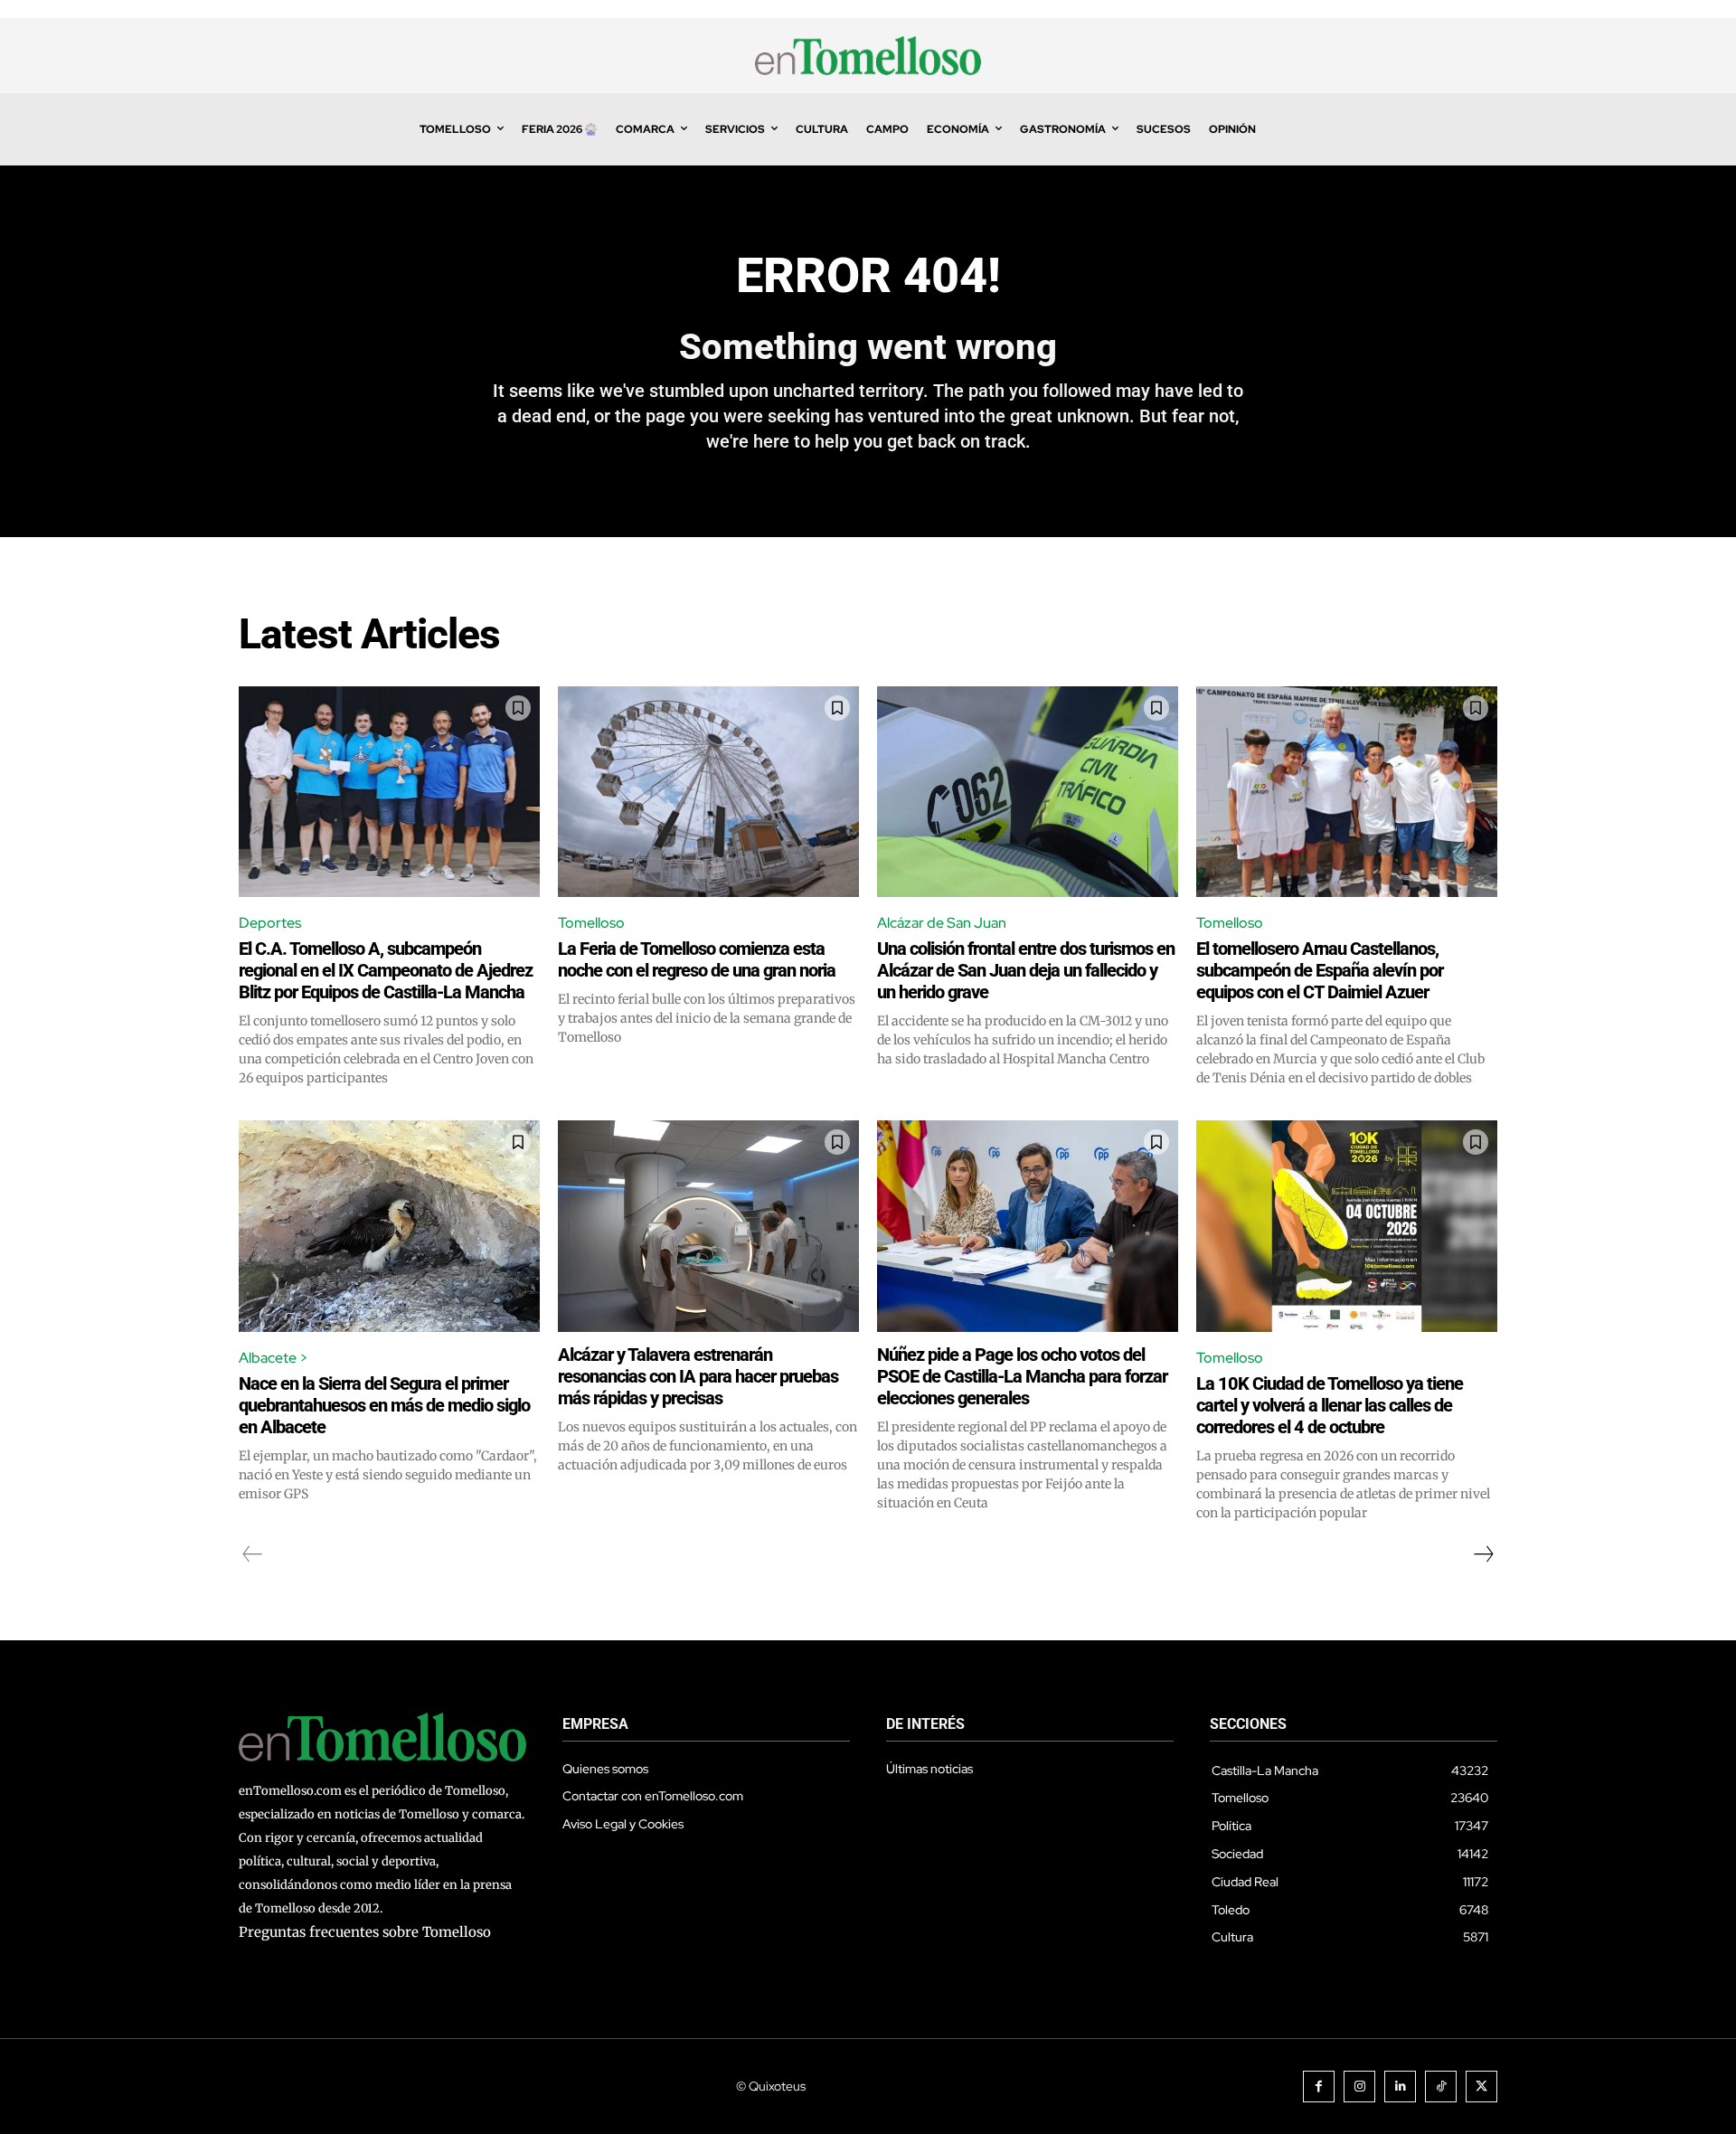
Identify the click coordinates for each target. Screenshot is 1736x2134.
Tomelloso (591, 923)
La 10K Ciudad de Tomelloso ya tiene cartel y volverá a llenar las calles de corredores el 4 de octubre (1330, 1405)
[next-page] (1483, 1554)
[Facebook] (1319, 2087)
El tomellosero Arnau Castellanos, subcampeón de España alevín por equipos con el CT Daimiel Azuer (1320, 970)
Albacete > (274, 1358)
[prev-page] (253, 1554)
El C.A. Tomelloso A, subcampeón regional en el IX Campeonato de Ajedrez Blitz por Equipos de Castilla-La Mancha (386, 970)
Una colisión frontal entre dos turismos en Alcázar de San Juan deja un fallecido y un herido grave (1026, 970)
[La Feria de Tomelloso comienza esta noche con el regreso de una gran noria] (708, 792)
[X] (1481, 2087)
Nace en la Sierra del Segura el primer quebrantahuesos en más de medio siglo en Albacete (384, 1405)
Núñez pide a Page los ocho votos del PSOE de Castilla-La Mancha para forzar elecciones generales (1022, 1376)
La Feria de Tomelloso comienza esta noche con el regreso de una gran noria (697, 959)
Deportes (270, 923)
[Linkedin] (1400, 2087)
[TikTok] (1441, 2087)
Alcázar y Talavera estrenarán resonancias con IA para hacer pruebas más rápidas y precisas (698, 1376)
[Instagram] (1359, 2087)
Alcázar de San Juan (942, 923)
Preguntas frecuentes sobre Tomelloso (365, 1932)
